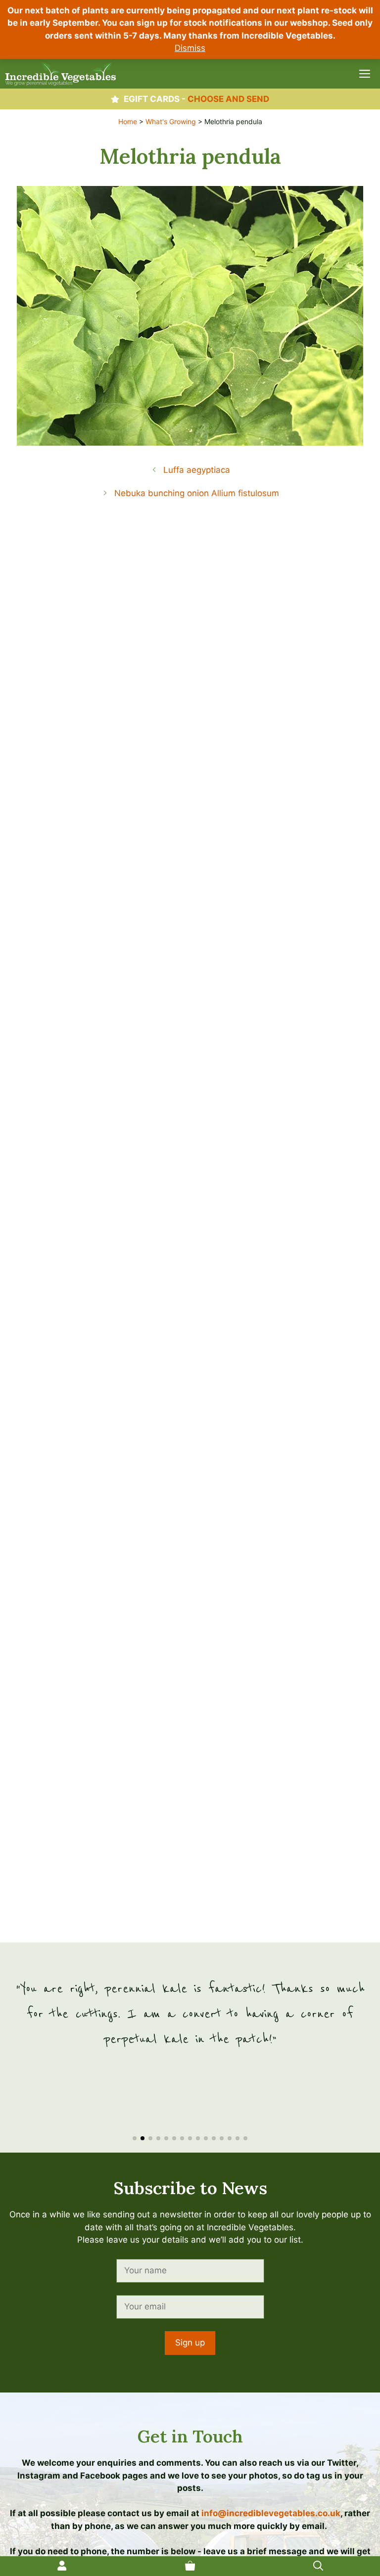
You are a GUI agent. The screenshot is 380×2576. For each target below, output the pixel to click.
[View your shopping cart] (190, 2566)
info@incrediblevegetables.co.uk (271, 2513)
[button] (135, 2138)
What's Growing (171, 121)
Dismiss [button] (190, 48)
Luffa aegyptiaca (197, 470)
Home (128, 121)
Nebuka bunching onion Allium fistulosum (197, 493)
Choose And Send (228, 99)
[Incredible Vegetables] (61, 74)
